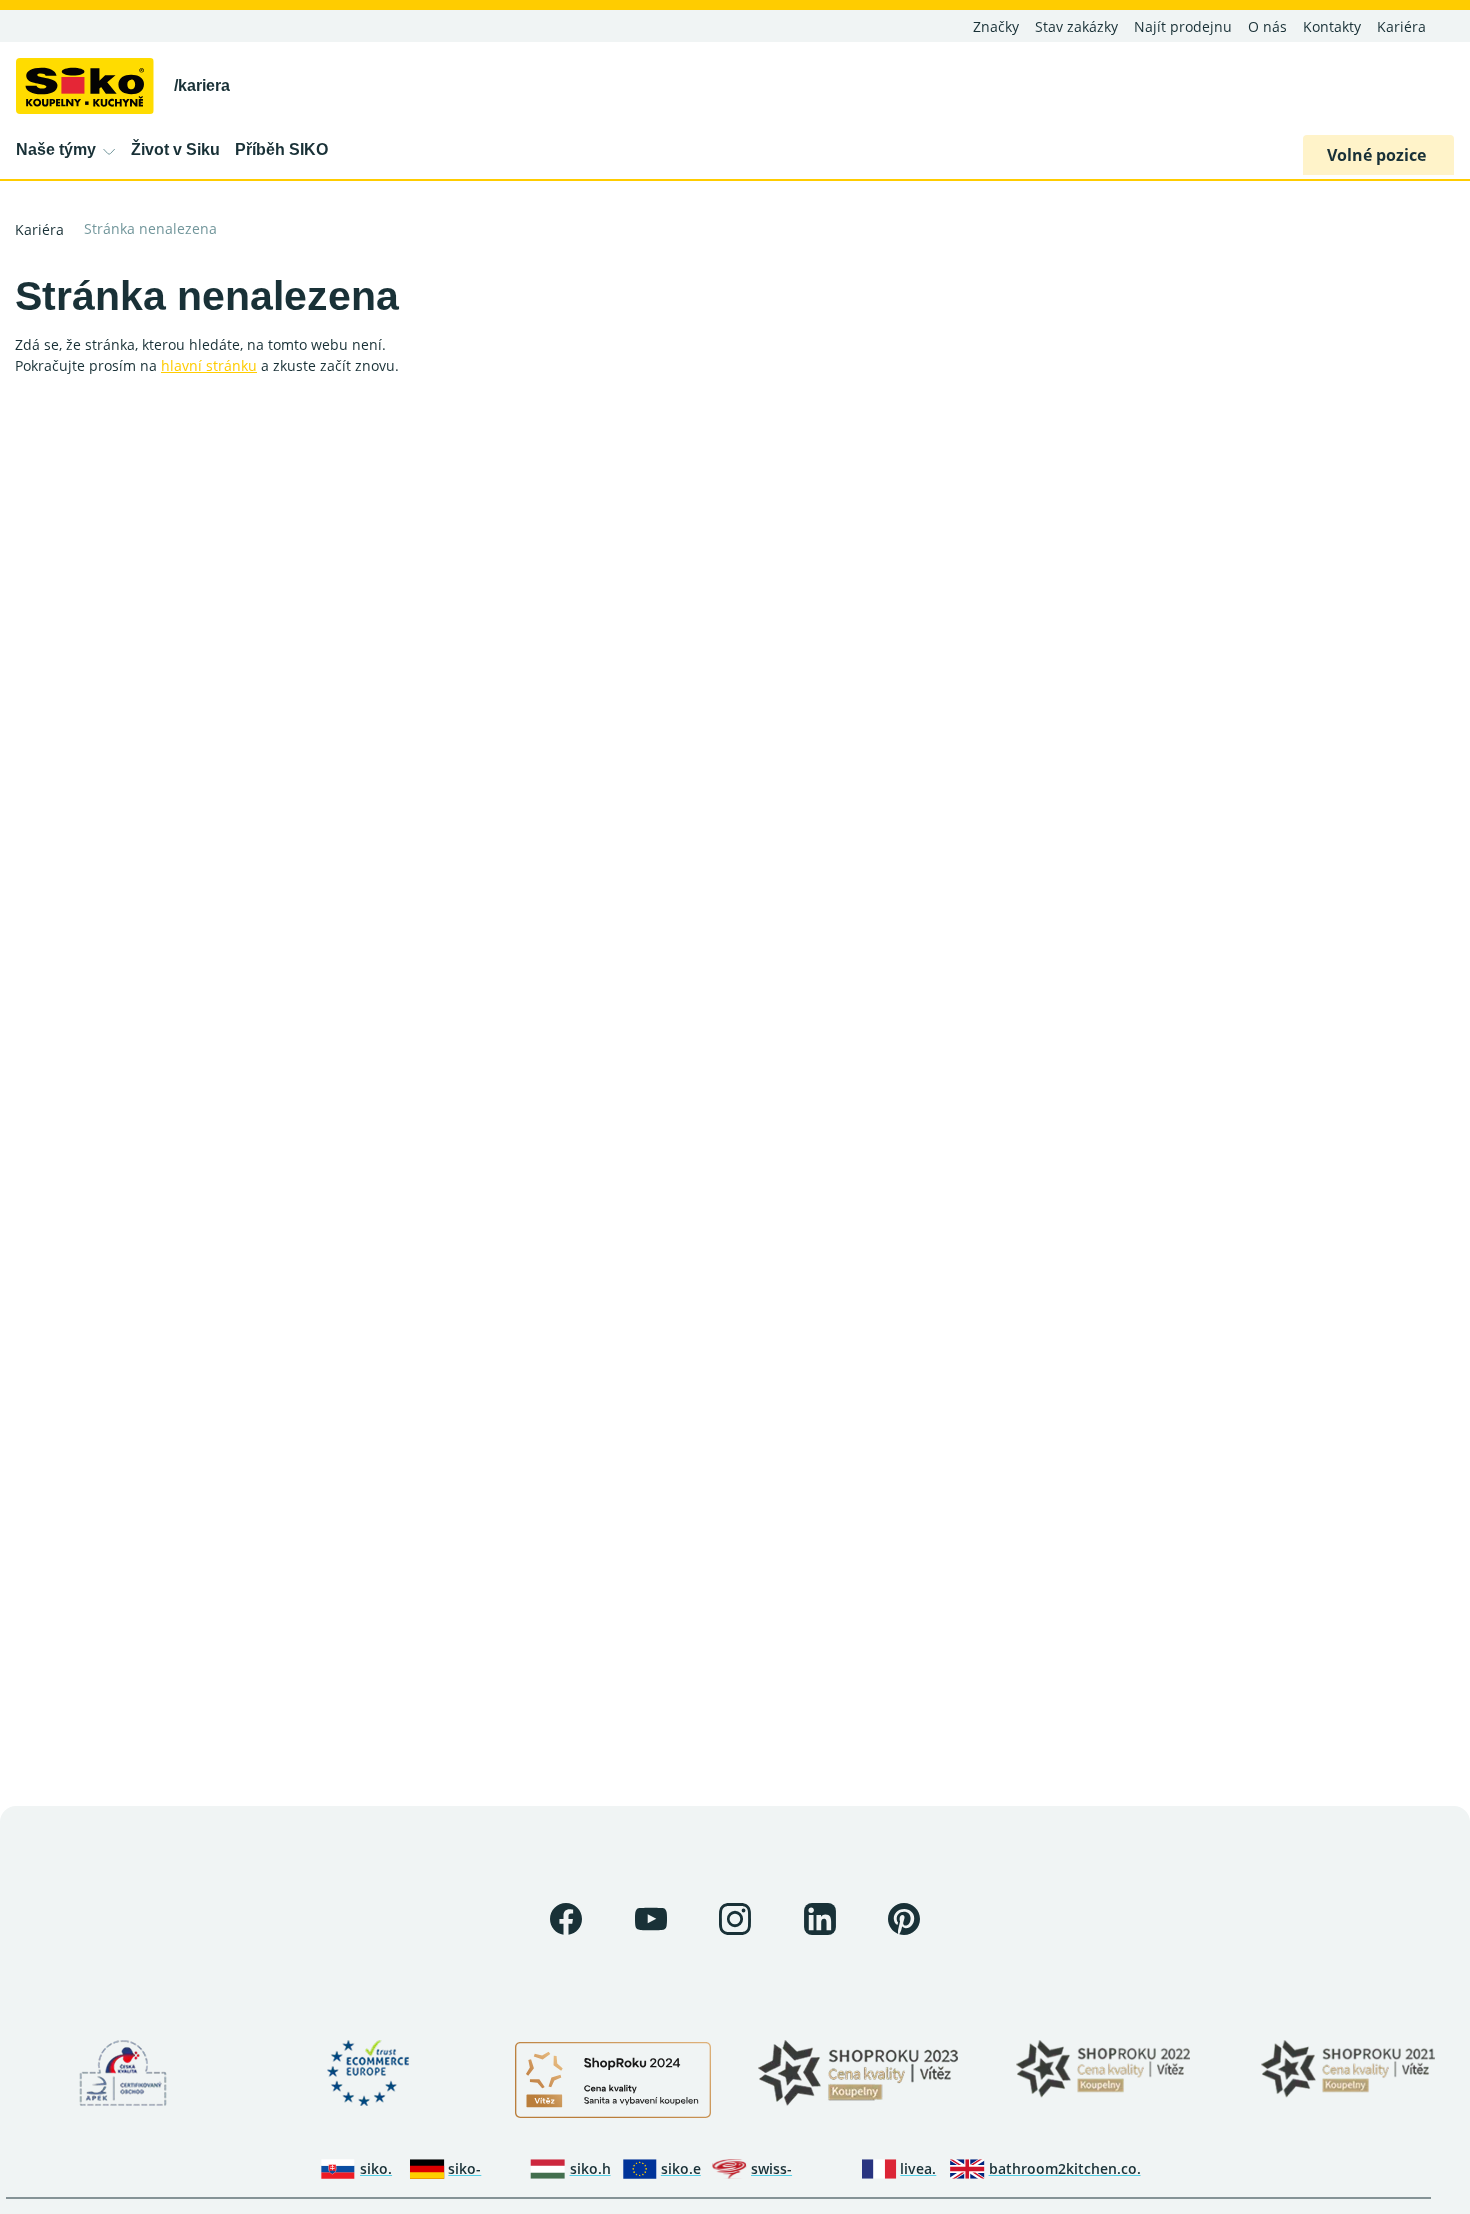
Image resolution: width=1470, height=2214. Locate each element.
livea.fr (918, 2169)
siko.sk (376, 2169)
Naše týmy (56, 149)
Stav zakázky (1076, 26)
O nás (1267, 26)
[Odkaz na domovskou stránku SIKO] (85, 84)
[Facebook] (566, 1919)
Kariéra (1401, 26)
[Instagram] (735, 1919)
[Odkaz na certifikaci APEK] (123, 2073)
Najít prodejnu (1183, 26)
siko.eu (681, 2169)
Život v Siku (175, 149)
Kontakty (1332, 26)
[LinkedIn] (820, 1919)
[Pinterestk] (904, 1919)
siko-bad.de (471, 2169)
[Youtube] (651, 1919)
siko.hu (590, 2169)
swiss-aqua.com (784, 2169)
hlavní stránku (209, 365)
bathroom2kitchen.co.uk (1065, 2169)
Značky (996, 26)
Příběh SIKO (281, 149)
